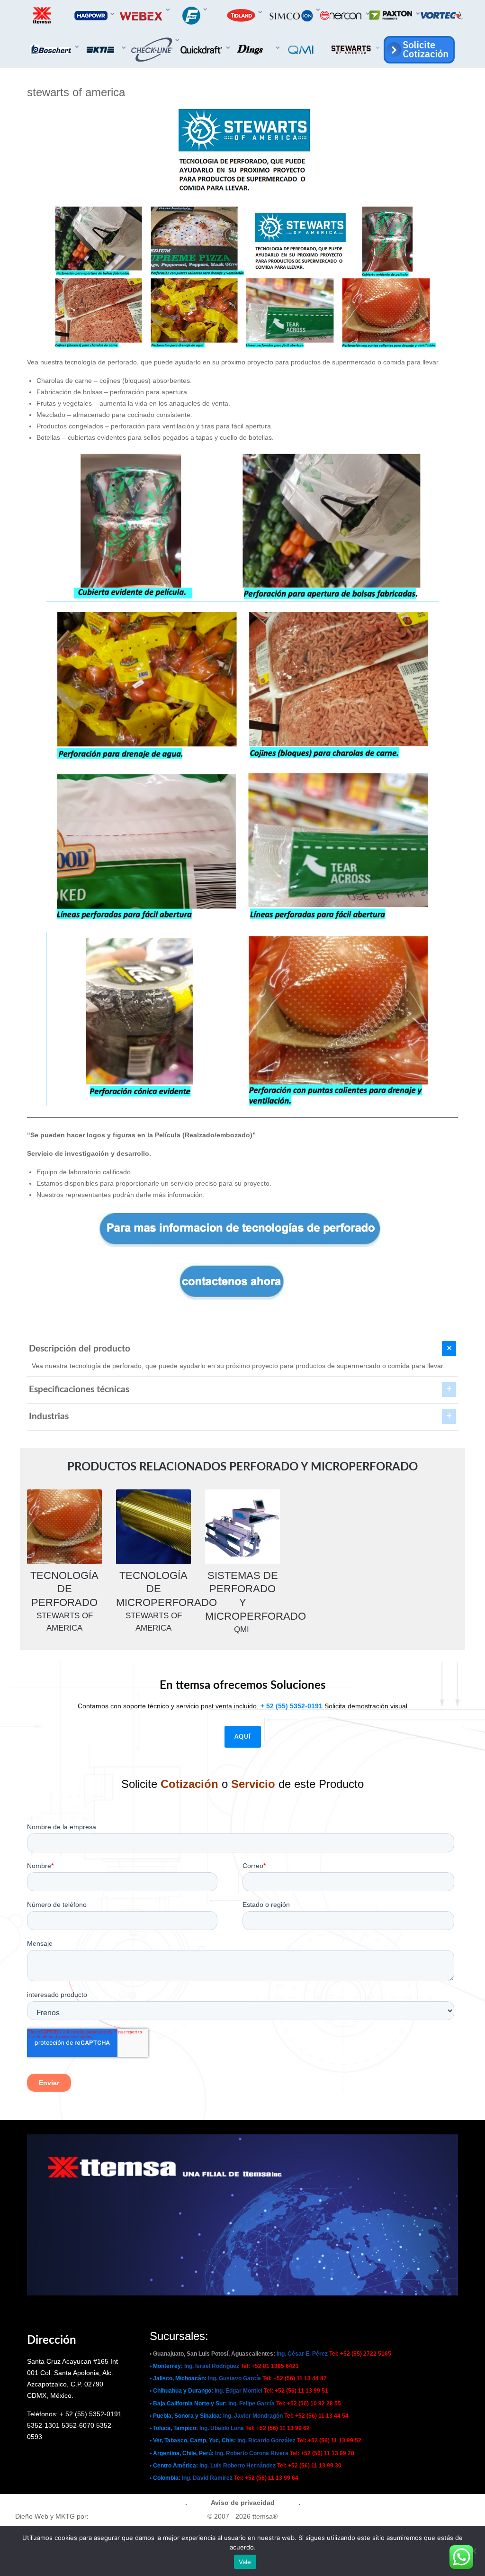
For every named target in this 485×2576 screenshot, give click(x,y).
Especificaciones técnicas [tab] (79, 1390)
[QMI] (303, 50)
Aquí (243, 1737)
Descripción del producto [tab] (80, 1349)
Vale (245, 2562)
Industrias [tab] (49, 1417)
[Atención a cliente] (418, 50)
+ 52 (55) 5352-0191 (292, 1706)
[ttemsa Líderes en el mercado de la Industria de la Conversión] (43, 15)
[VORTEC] (442, 15)
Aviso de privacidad (243, 2503)
